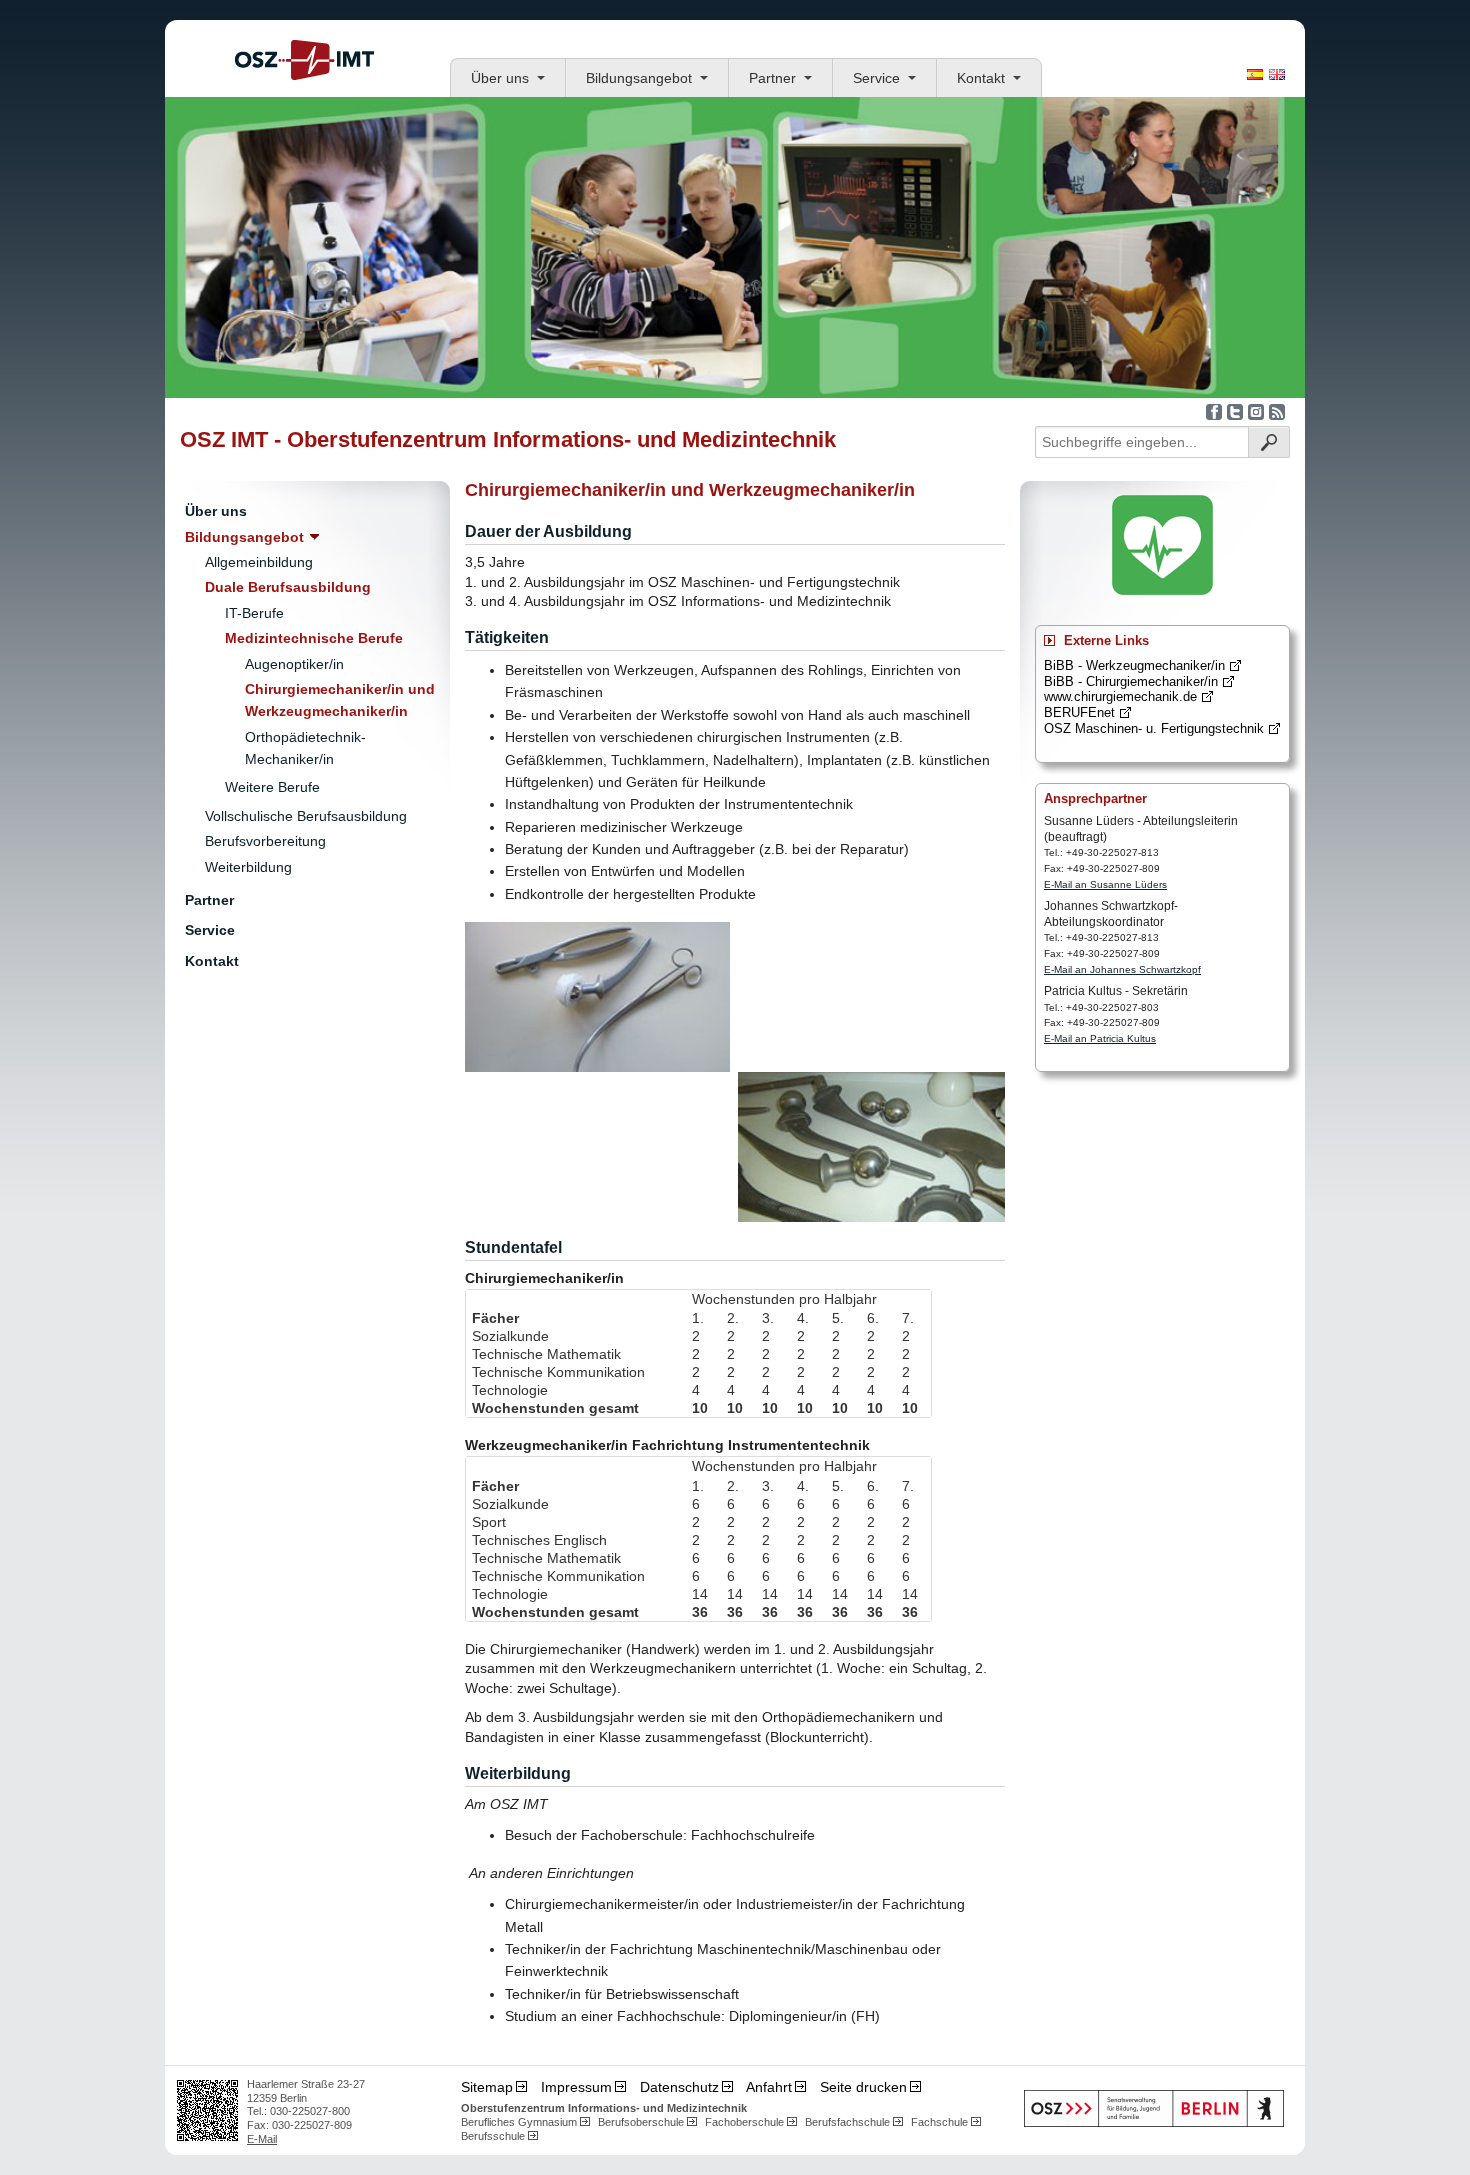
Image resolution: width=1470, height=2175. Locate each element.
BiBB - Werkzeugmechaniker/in (1134, 665)
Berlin (1154, 2108)
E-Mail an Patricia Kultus (1100, 1038)
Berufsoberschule (641, 2122)
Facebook (1214, 412)
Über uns (500, 78)
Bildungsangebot (639, 78)
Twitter (1235, 412)
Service (876, 78)
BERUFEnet (1079, 712)
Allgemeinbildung (259, 562)
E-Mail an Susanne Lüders (1105, 884)
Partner (772, 78)
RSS (1277, 412)
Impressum (576, 2087)
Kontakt (981, 78)
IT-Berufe (254, 613)
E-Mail (262, 2139)
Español (1255, 74)
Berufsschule (493, 2136)
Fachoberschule (744, 2122)
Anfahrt (769, 2087)
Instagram (1256, 412)
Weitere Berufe (272, 787)
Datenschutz (679, 2087)
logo (304, 60)
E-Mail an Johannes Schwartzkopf (1122, 969)
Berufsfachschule (847, 2122)
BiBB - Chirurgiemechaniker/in (1131, 681)
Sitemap (487, 2087)
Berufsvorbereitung (265, 841)
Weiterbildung (248, 867)
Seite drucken (863, 2087)
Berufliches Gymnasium (519, 2122)
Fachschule (939, 2122)
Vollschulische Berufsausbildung (306, 816)
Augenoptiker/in (294, 664)
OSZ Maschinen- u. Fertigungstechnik (1154, 728)
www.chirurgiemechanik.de (1120, 696)
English (1277, 74)
